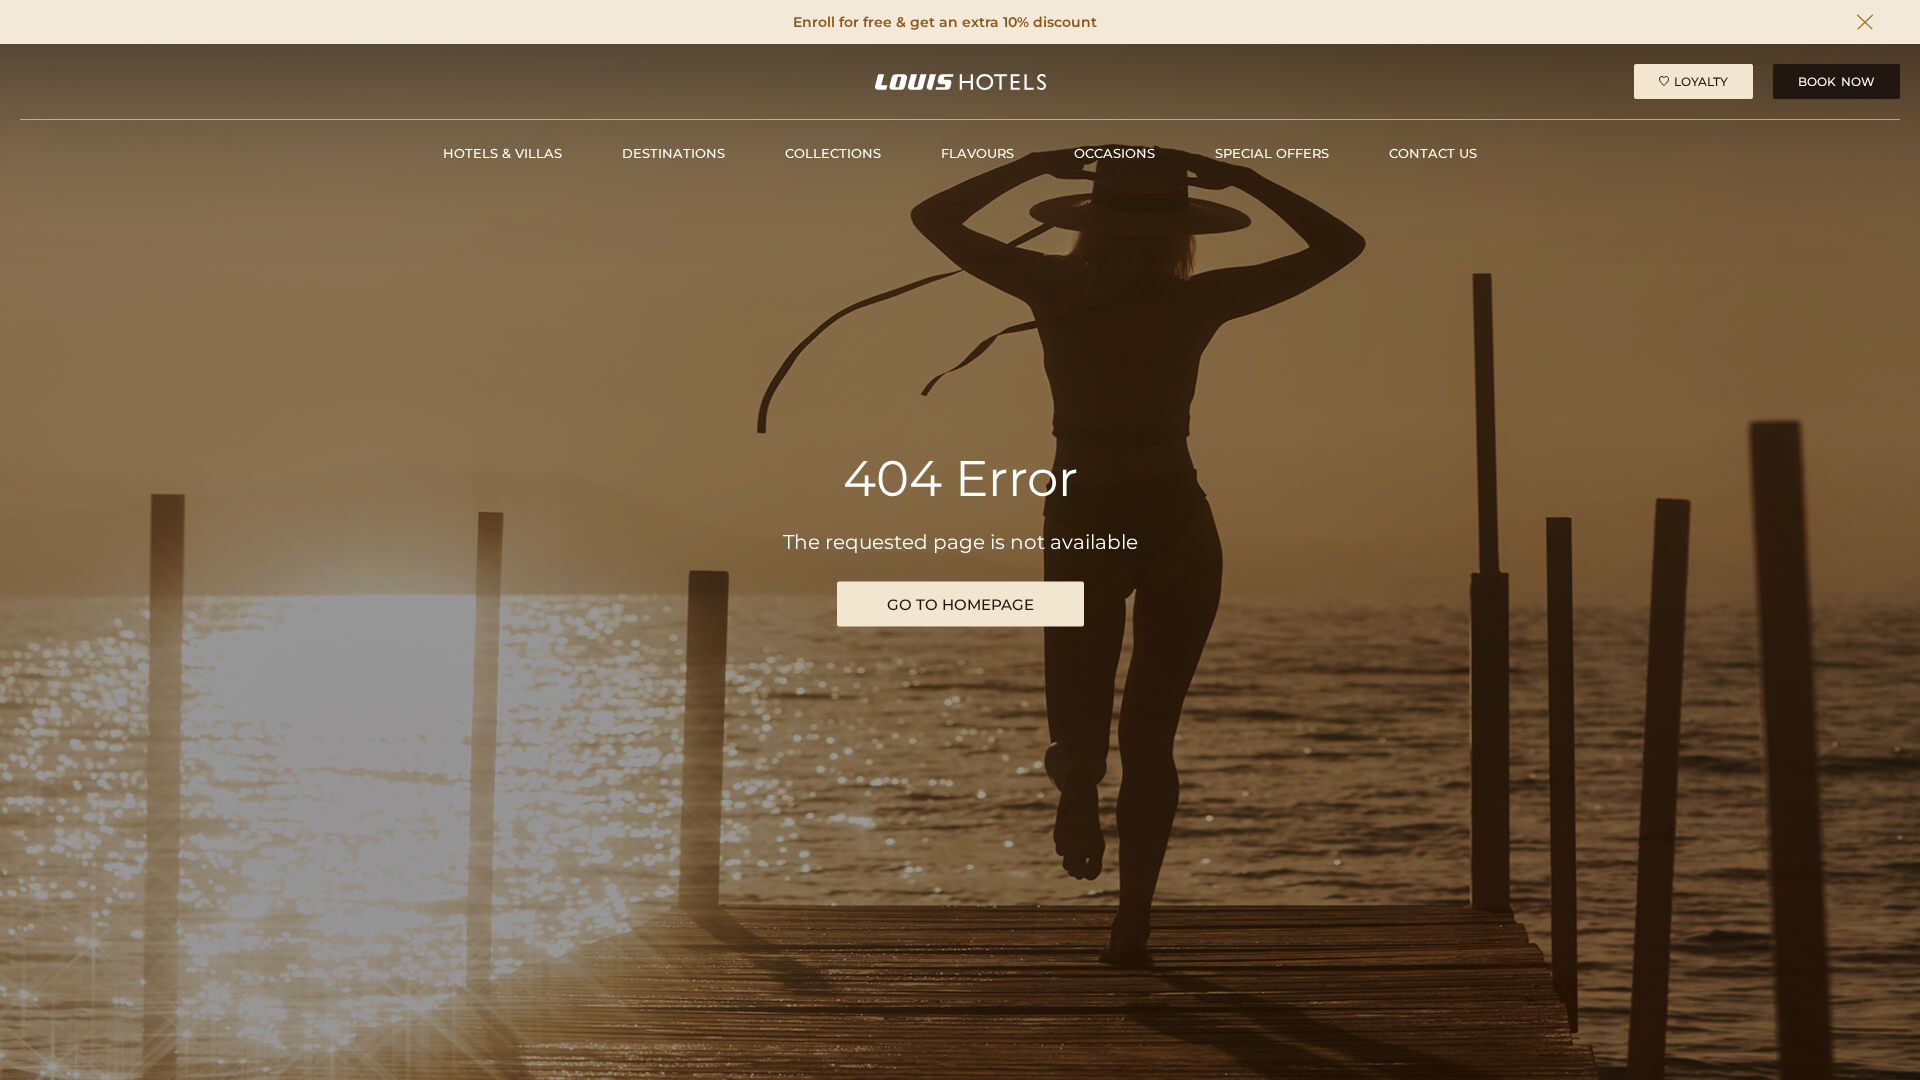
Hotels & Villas (502, 153)
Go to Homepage (960, 604)
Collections (833, 153)
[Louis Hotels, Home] (960, 81)
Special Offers (1272, 153)
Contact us (1433, 153)
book (1836, 81)
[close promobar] (1865, 22)
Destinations (673, 153)
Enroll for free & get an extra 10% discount (945, 22)
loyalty (1701, 81)
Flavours (977, 153)
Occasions (1114, 153)
